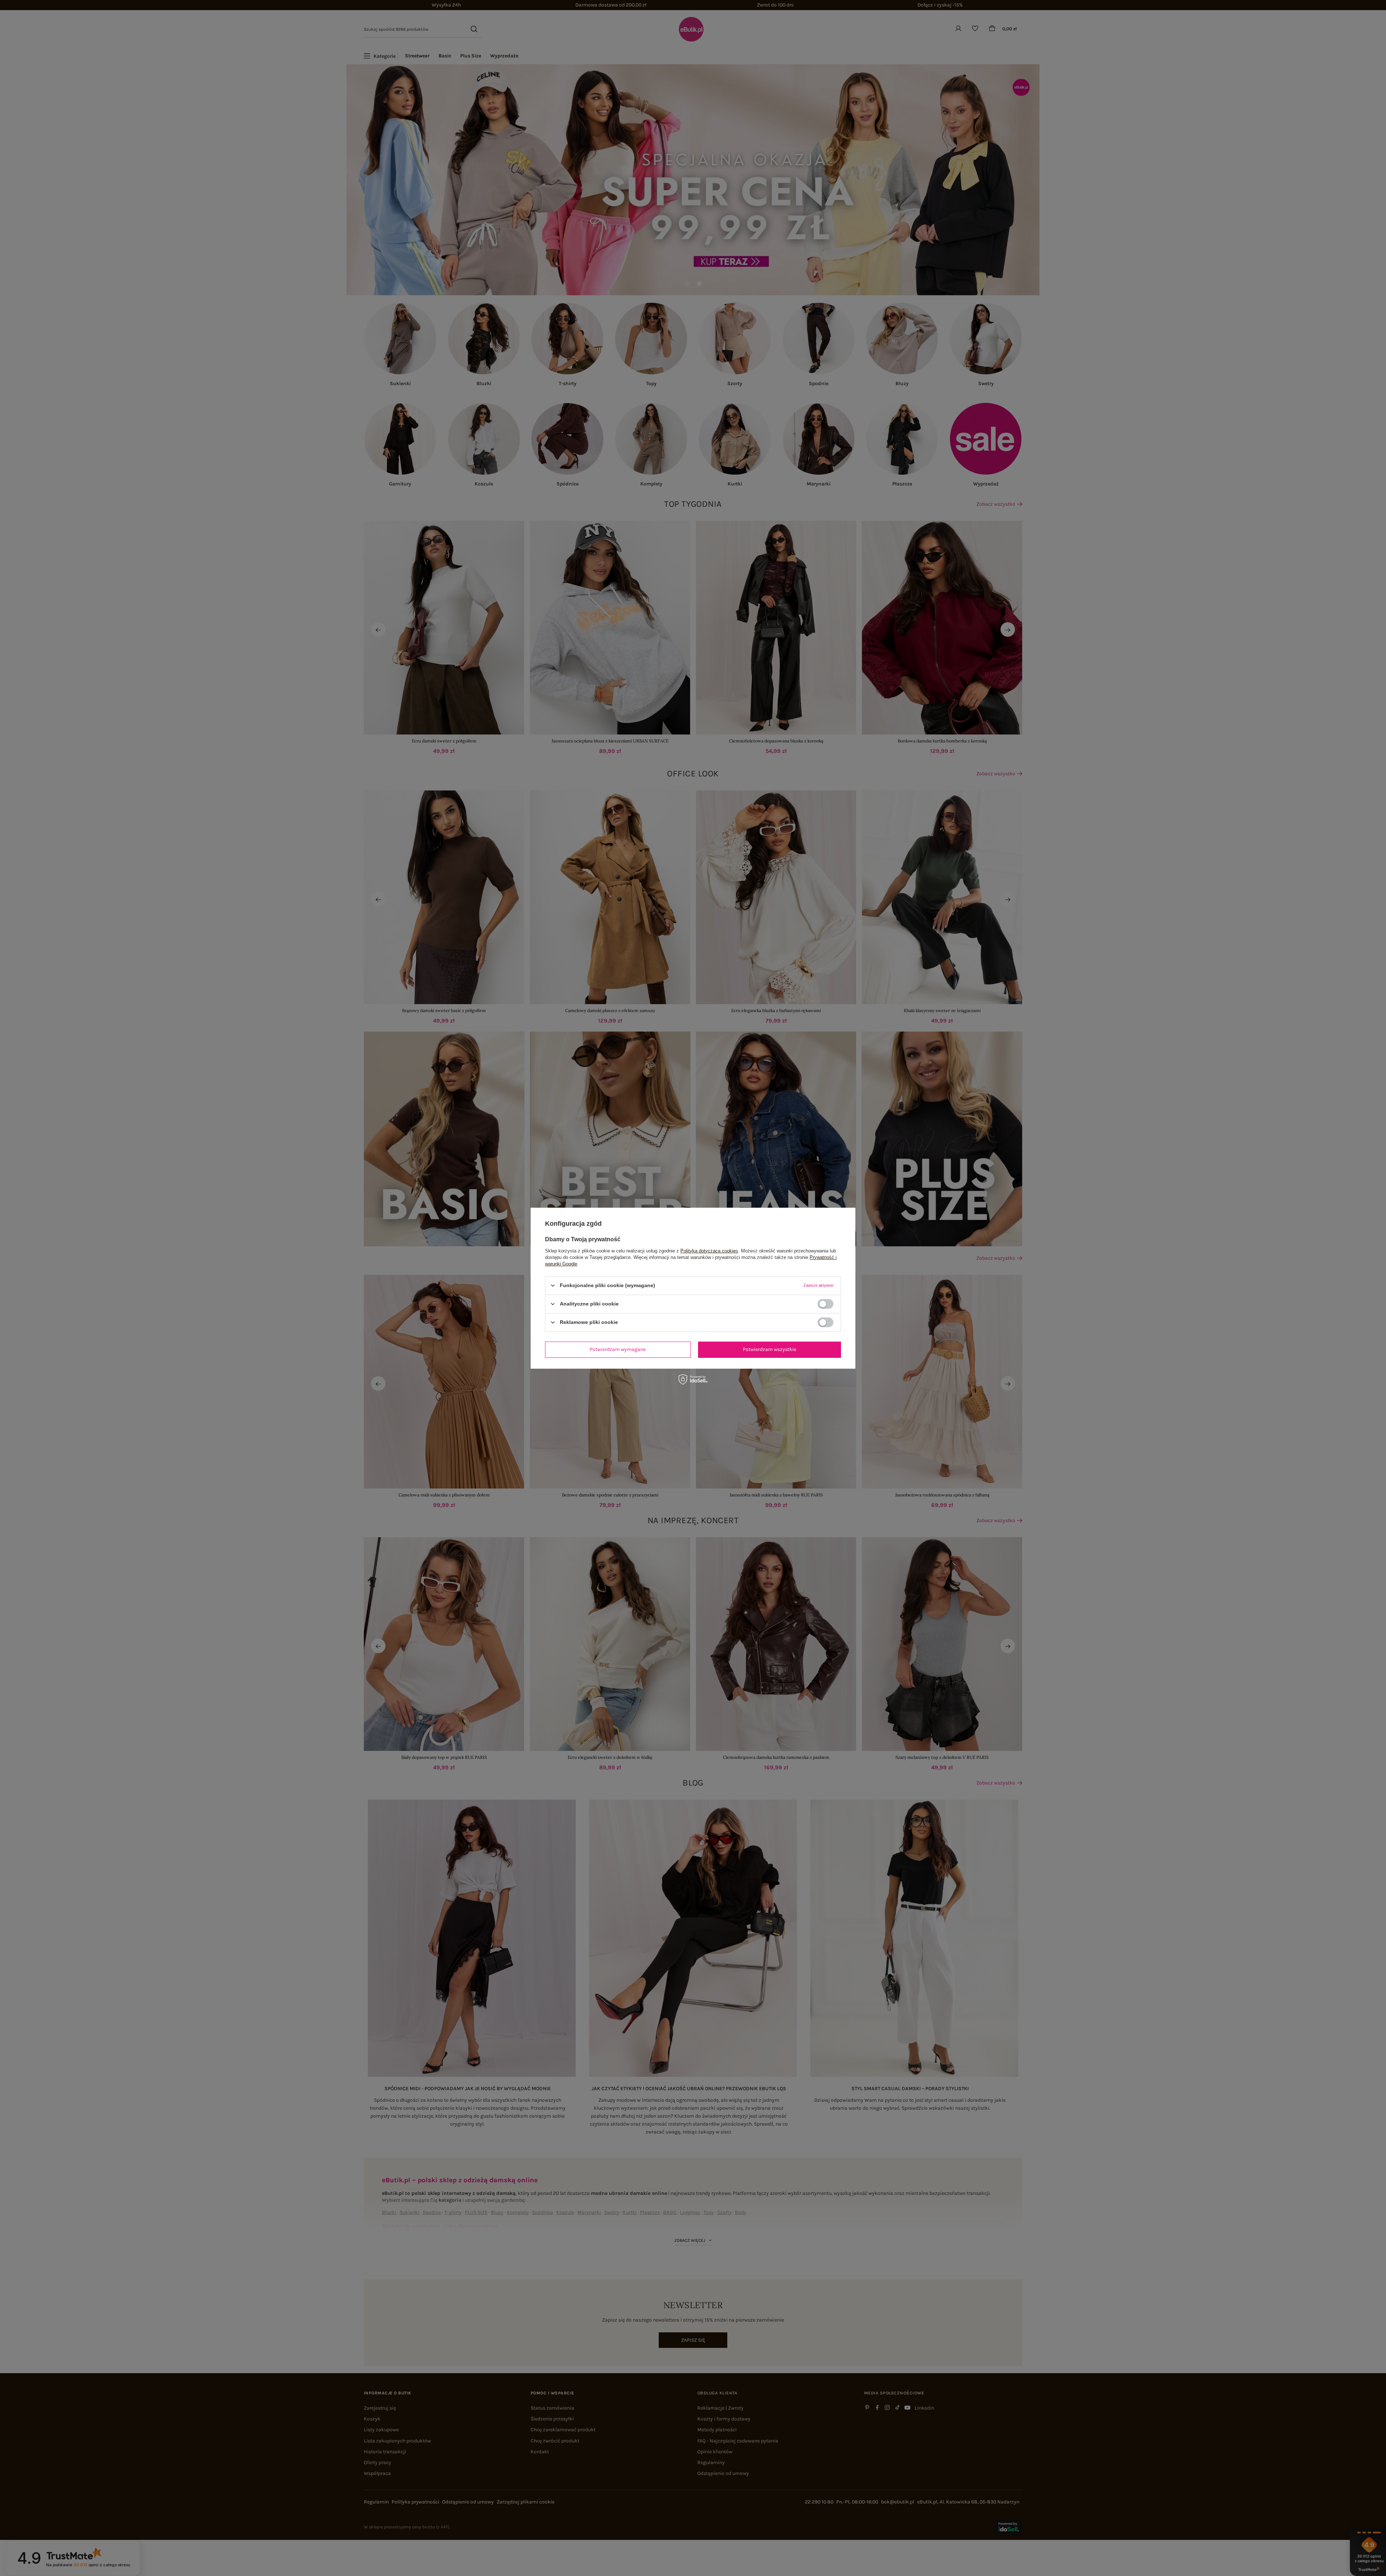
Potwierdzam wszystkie (770, 1349)
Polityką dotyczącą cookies (709, 1250)
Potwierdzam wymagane (618, 1349)
